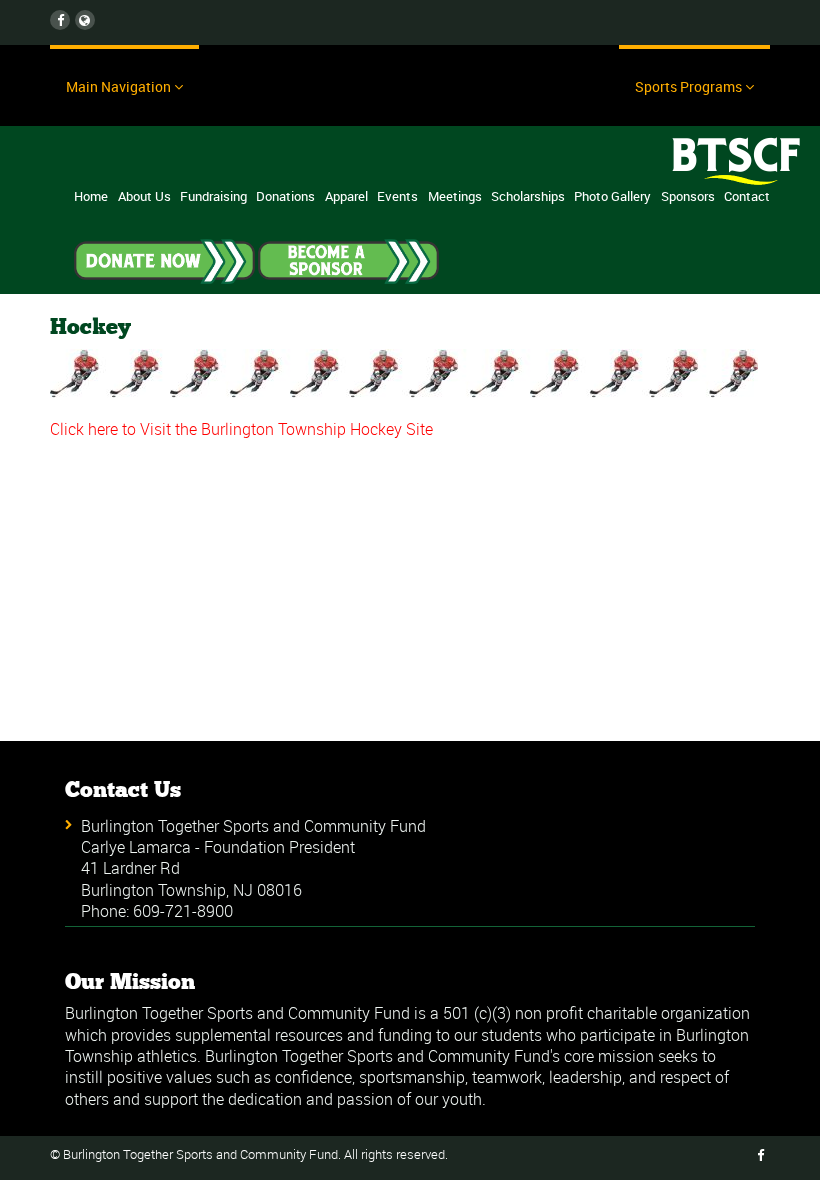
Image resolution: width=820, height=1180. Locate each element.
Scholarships (528, 196)
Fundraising (213, 196)
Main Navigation (118, 86)
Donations (285, 196)
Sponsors (688, 196)
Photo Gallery (612, 196)
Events (397, 196)
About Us (144, 196)
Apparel (346, 196)
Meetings (455, 196)
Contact (747, 196)
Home (91, 196)
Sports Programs (688, 86)
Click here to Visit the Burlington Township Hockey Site (241, 429)
